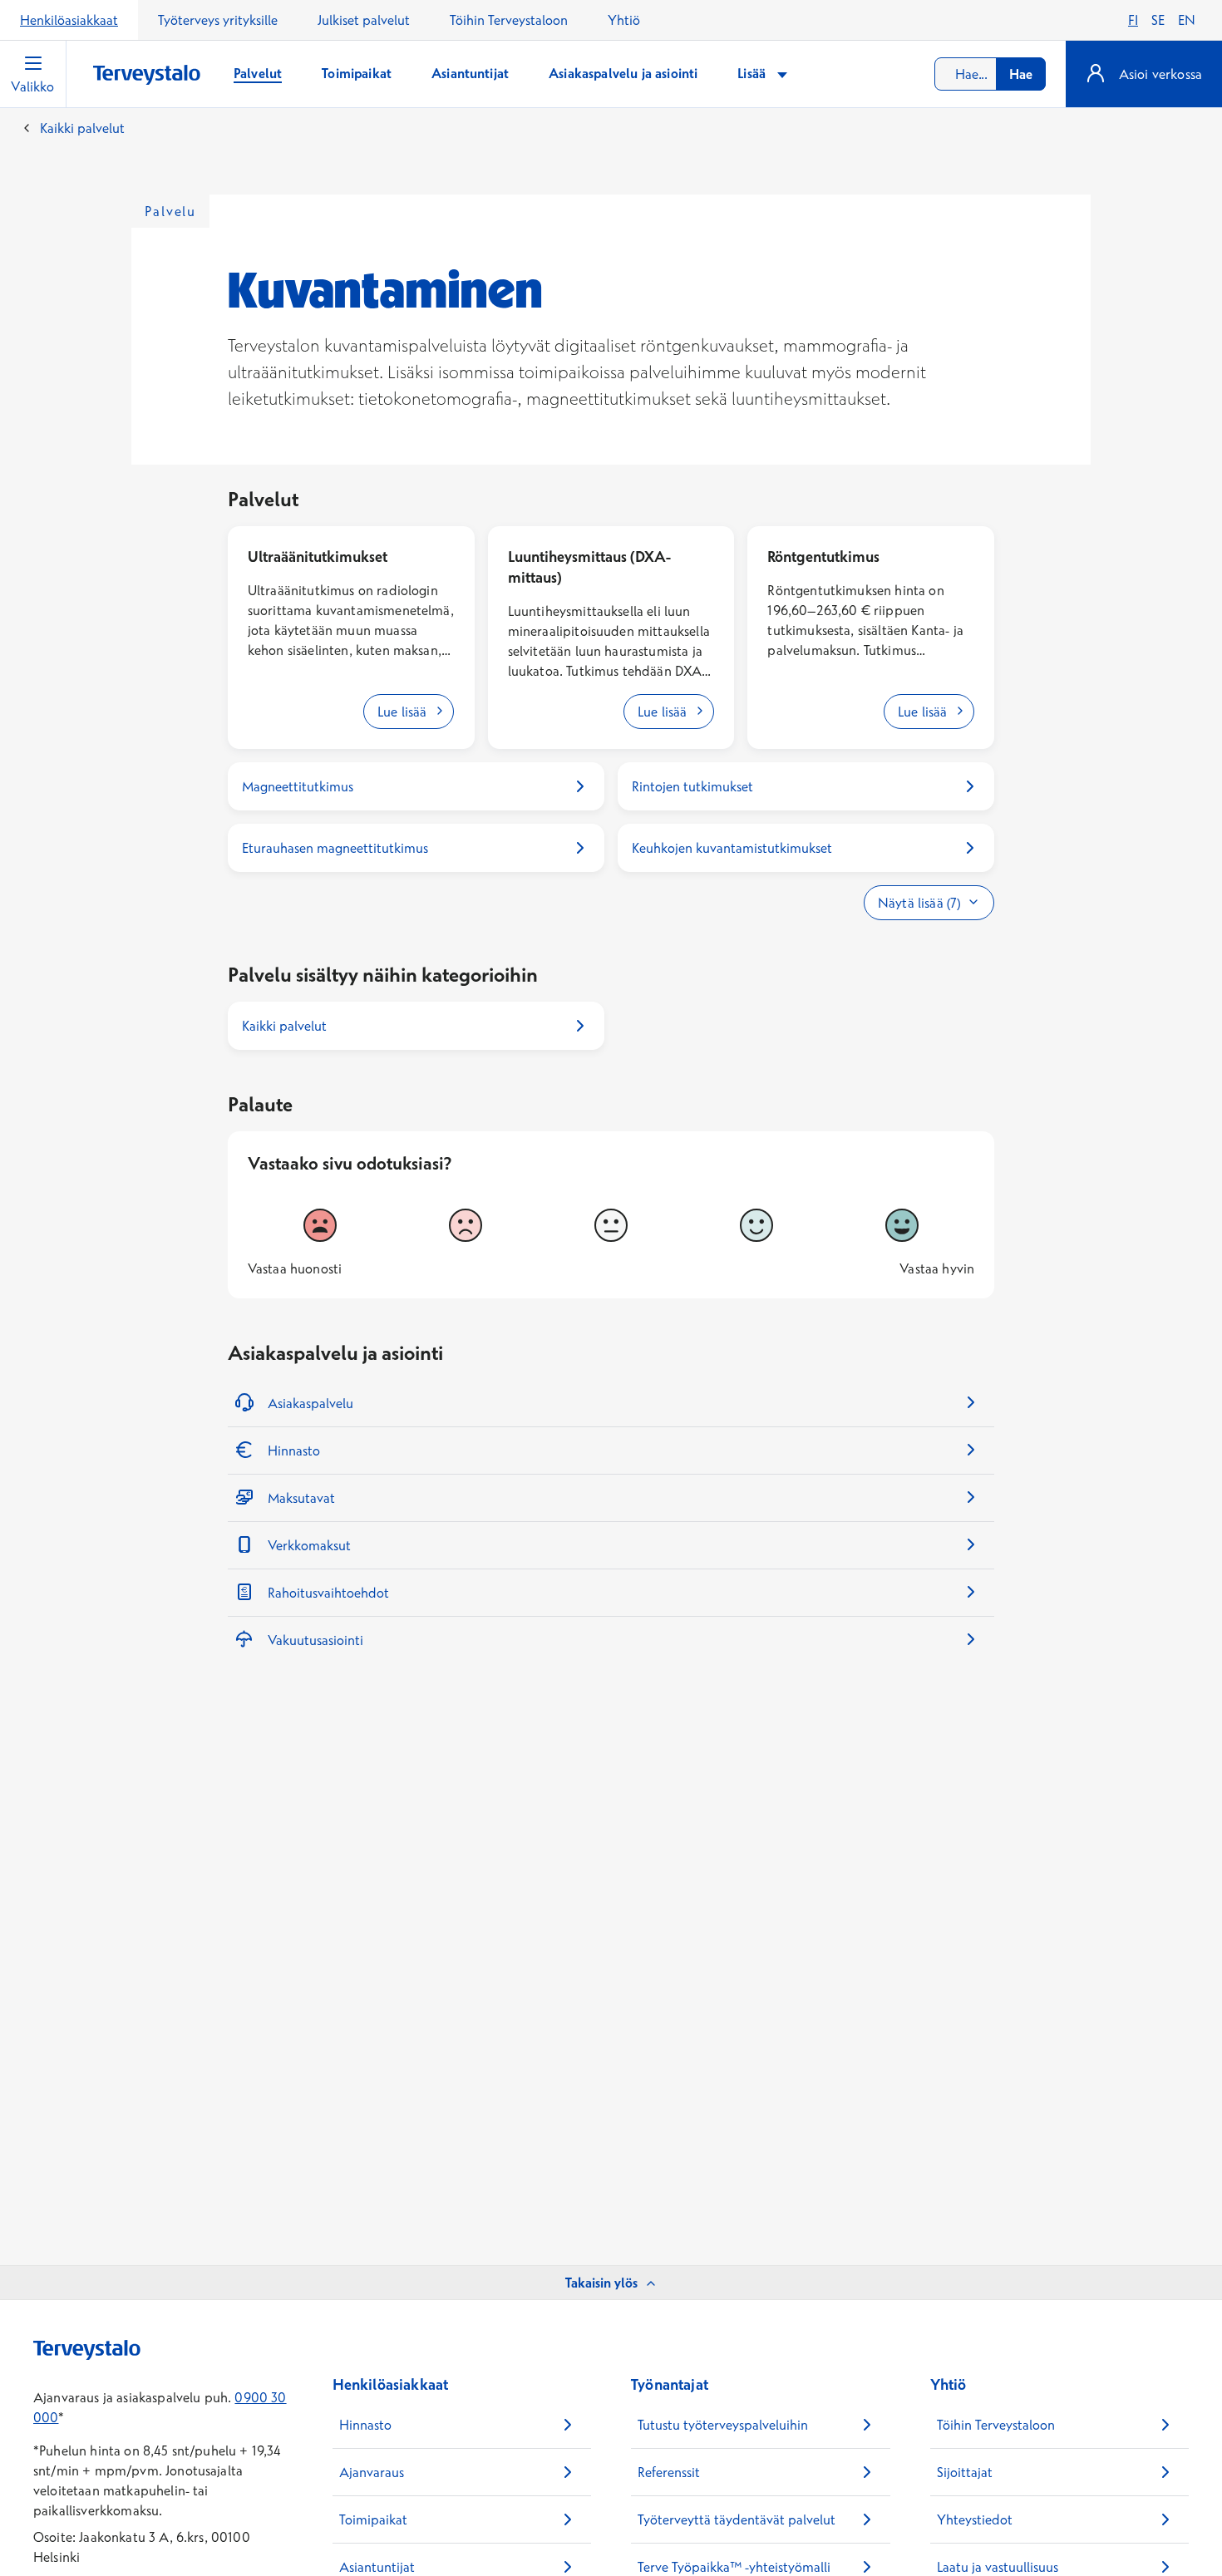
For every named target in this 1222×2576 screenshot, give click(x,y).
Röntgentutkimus (823, 557)
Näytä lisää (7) (919, 903)
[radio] (320, 1225)
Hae (1021, 74)
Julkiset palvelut (364, 20)
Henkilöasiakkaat (69, 20)
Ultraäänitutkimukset (318, 557)
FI (1133, 20)
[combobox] (990, 74)
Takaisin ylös (601, 2283)
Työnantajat (670, 2384)
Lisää (753, 73)
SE (1158, 20)
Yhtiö (624, 20)
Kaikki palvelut (82, 128)
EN (1187, 20)
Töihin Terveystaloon (509, 20)
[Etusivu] (147, 75)
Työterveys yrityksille (218, 20)
